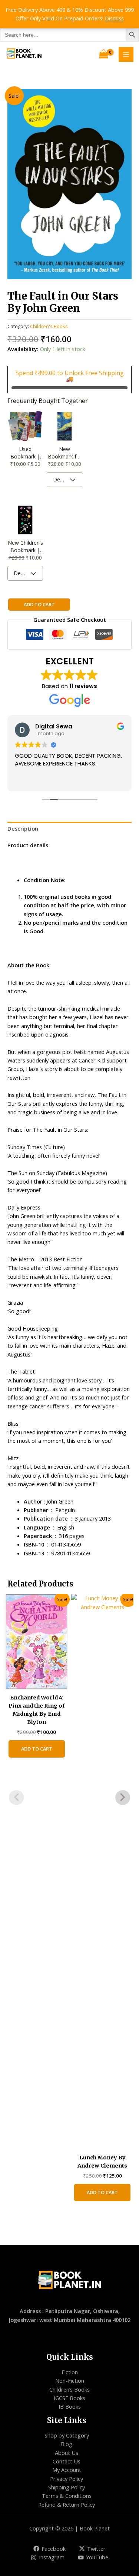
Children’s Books (69, 2389)
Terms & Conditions (67, 2496)
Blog (67, 2444)
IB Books (70, 2406)
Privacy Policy (67, 2479)
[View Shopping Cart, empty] (104, 54)
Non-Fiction (70, 2380)
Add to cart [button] (37, 1749)
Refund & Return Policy (67, 2505)
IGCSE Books (69, 2398)
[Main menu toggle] (126, 54)
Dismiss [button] (114, 18)
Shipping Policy (67, 2487)
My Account (67, 2470)
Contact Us (67, 2461)
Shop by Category (67, 2435)
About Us (67, 2453)
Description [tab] (23, 828)
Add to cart (39, 604)
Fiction (70, 2372)
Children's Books (49, 326)
